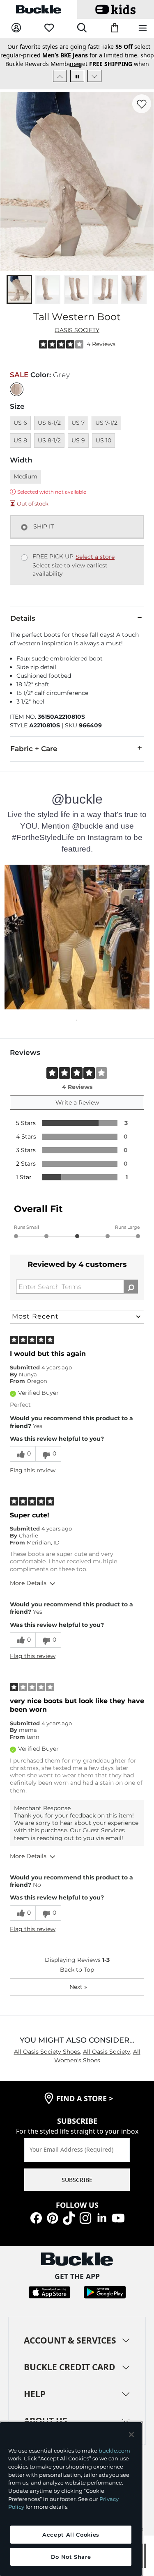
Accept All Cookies (71, 2535)
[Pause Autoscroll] (77, 67)
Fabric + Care (34, 740)
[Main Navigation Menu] (143, 28)
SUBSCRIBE (77, 2171)
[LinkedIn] (102, 2208)
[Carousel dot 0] (77, 1011)
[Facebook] (36, 2208)
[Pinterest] (53, 2208)
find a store (85, 2090)
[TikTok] (69, 2208)
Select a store (95, 548)
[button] (77, 928)
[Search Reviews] (131, 1278)
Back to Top (77, 1961)
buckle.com (114, 2451)
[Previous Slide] (60, 67)
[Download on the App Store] (49, 2283)
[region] (71, 2499)
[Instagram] (85, 2208)
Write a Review (77, 1094)
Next (78, 1978)
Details (23, 610)
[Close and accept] (131, 2435)
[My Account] (16, 28)
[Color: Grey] (17, 381)
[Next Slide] (94, 67)
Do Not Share (71, 2557)
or (90, 55)
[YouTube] (118, 2208)
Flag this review (33, 1462)
